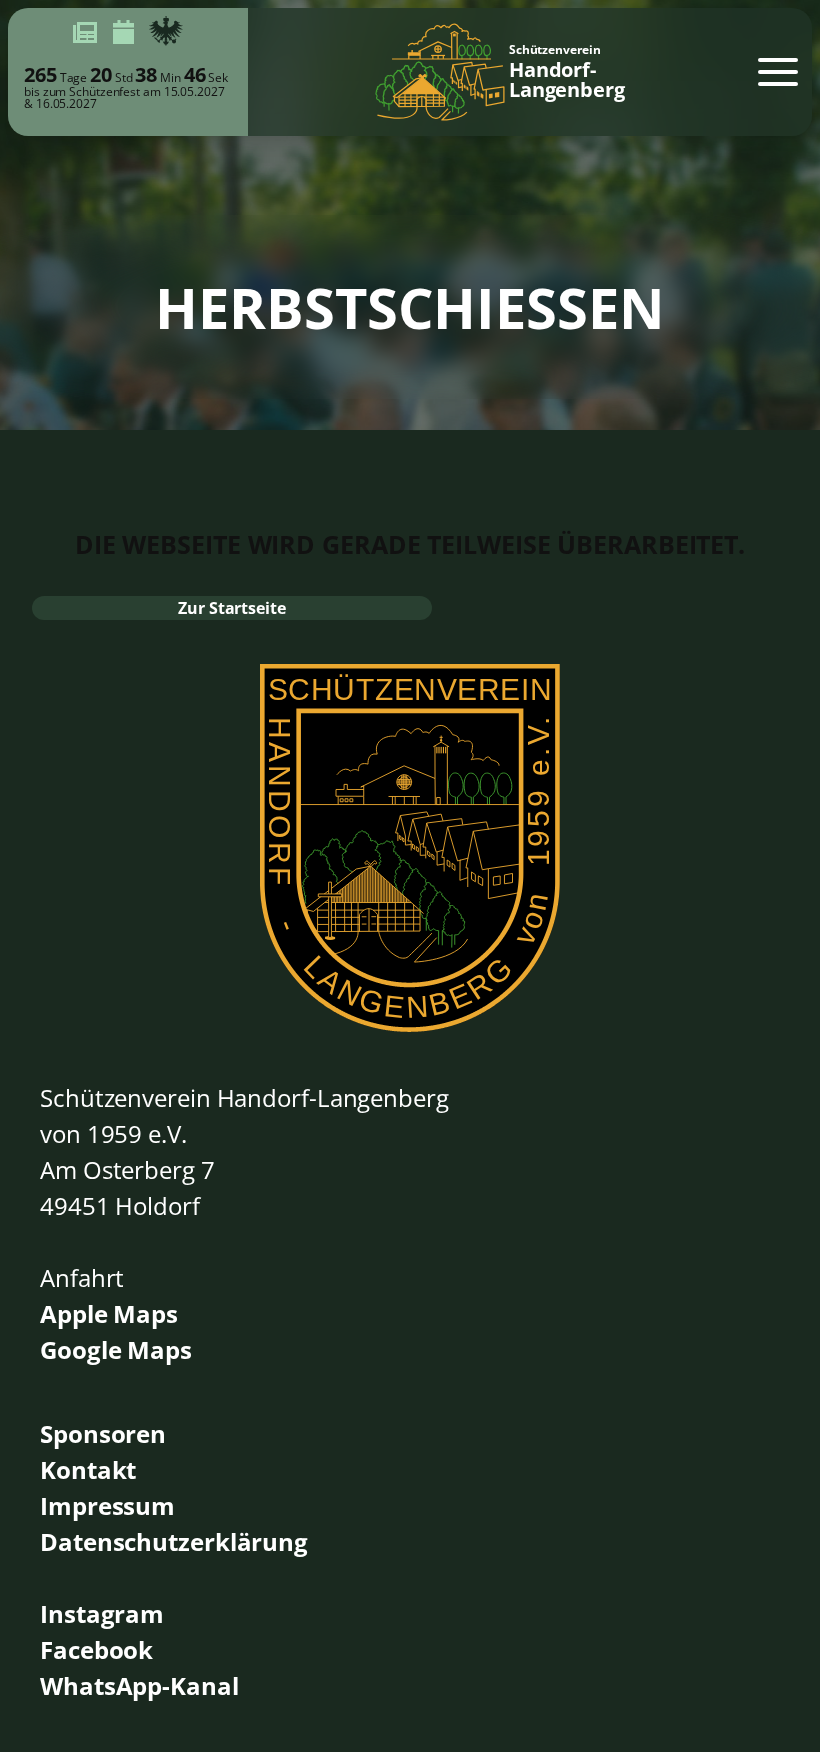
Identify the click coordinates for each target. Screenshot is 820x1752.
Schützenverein (567, 72)
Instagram (102, 1613)
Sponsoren (103, 1433)
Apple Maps (109, 1313)
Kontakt (88, 1469)
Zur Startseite (232, 608)
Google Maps (116, 1349)
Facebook (96, 1649)
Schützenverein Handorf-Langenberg (244, 1097)
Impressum (107, 1505)
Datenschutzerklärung (174, 1541)
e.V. (167, 1133)
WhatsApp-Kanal (139, 1685)
